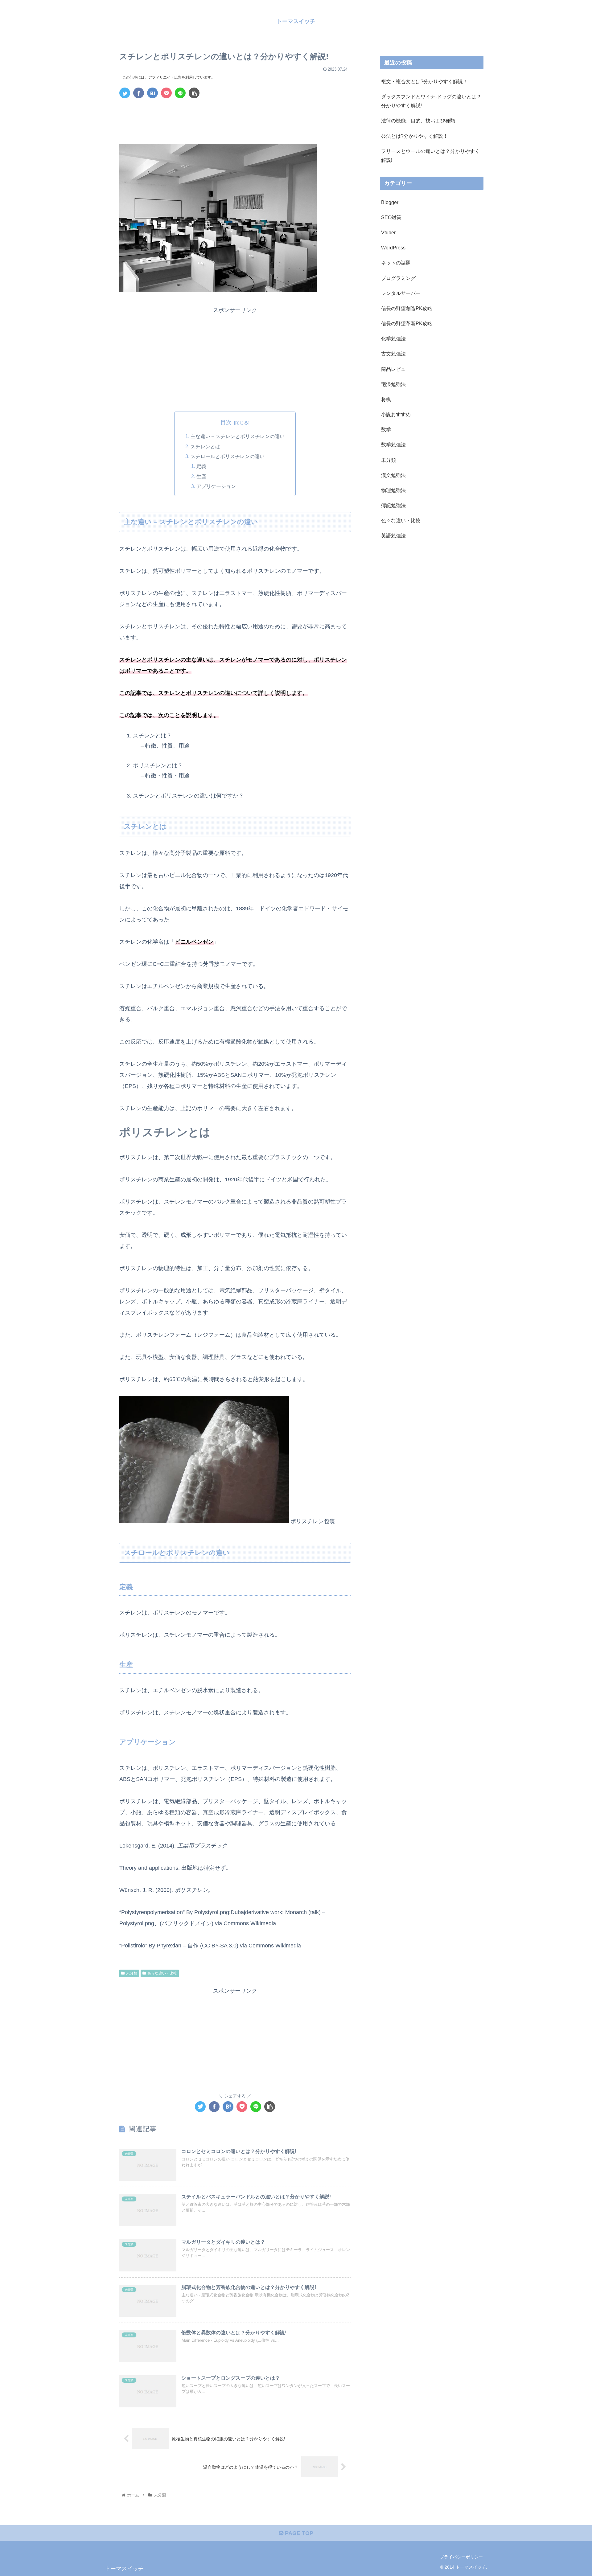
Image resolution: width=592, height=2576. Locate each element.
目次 (226, 422)
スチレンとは (205, 446)
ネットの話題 (396, 263)
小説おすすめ (396, 414)
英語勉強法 (393, 535)
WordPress (393, 248)
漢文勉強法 (393, 475)
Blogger (390, 202)
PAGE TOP (298, 2533)
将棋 (386, 399)
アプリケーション (216, 486)
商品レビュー (396, 369)
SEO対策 (391, 217)
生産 (201, 476)
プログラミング (398, 278)
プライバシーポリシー (461, 2557)
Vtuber (388, 232)
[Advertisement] (235, 120)
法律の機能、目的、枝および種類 (418, 121)
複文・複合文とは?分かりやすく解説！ (424, 81)
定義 (201, 466)
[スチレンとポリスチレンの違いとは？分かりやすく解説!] (152, 93)
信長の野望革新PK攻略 (407, 323)
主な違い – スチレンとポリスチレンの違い (238, 436)
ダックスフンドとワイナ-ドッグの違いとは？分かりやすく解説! (431, 101)
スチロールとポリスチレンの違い (228, 456)
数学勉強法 (393, 445)
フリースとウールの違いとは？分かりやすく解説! (430, 156)
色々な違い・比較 (162, 1973)
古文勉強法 (393, 354)
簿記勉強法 (393, 505)
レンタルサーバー (401, 293)
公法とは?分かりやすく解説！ (415, 136)
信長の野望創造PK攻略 (407, 308)
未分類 (132, 1973)
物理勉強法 (393, 490)
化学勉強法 (393, 338)
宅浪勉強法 (393, 384)
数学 (386, 429)
